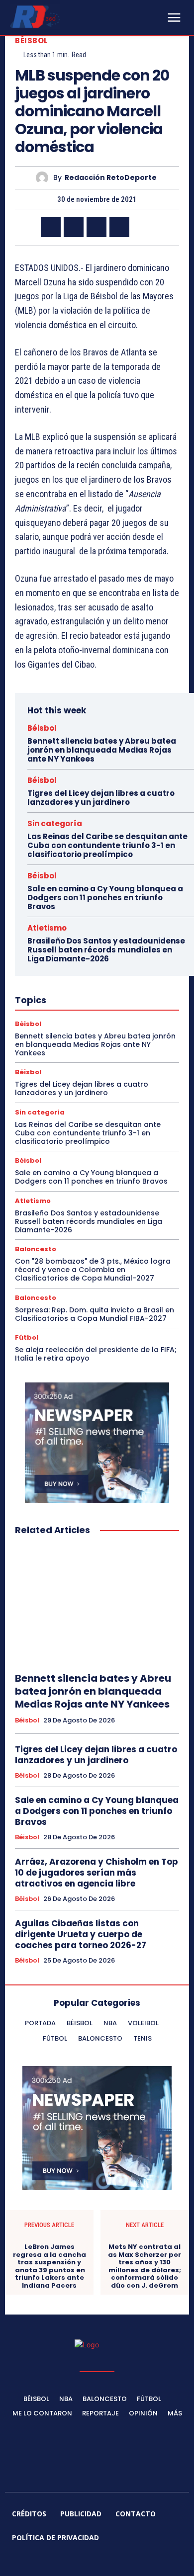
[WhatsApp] (119, 227)
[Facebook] (51, 227)
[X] (74, 227)
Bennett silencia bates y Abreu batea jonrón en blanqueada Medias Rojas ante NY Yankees (102, 750)
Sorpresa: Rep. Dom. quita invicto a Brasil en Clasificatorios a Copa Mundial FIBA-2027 (95, 1314)
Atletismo (47, 928)
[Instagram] (62, 2562)
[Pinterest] (97, 227)
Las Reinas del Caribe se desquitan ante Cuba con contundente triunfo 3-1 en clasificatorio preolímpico (107, 845)
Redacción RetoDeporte (111, 178)
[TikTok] (86, 2562)
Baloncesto (36, 1249)
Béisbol (32, 41)
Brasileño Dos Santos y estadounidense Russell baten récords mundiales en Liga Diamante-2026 (106, 950)
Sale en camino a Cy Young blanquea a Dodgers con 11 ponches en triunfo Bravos (105, 898)
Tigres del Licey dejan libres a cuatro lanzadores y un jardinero (101, 798)
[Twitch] (109, 2562)
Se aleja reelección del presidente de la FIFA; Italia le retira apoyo (96, 1354)
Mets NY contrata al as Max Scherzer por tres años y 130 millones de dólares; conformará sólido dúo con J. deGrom (145, 2266)
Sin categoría (55, 823)
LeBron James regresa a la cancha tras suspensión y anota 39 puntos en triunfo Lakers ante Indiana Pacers (49, 2266)
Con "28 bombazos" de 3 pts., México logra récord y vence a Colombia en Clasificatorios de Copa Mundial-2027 (93, 1270)
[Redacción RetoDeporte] (45, 178)
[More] (143, 227)
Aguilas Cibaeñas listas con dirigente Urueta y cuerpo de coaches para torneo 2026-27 (81, 1934)
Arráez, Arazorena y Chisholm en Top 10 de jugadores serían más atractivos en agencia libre (97, 1873)
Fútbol (27, 1337)
